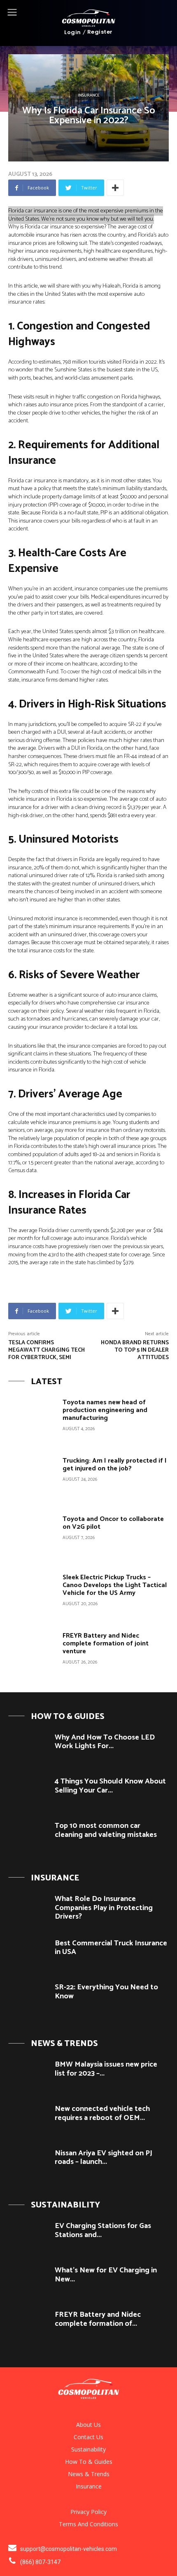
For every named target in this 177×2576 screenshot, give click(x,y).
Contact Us (88, 2437)
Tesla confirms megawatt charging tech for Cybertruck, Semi (47, 1350)
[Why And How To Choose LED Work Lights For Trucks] (28, 1749)
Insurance (89, 95)
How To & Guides (89, 2462)
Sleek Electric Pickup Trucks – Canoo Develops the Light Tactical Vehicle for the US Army (115, 1585)
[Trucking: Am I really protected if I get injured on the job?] (32, 1479)
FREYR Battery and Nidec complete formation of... (98, 2319)
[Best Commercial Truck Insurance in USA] (28, 1955)
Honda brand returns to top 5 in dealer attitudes (135, 1350)
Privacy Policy (88, 2512)
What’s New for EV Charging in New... (106, 2275)
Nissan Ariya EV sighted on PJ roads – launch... (104, 2158)
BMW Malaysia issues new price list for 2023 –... (106, 2069)
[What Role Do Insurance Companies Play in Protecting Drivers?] (28, 1911)
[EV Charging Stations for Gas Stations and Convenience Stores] (28, 2238)
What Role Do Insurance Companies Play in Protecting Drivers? (104, 1908)
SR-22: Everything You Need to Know (106, 1992)
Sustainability (88, 2449)
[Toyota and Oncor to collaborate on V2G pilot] (32, 1537)
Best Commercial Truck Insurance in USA (111, 1948)
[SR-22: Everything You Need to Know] (28, 1999)
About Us (88, 2425)
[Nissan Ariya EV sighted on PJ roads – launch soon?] (28, 2165)
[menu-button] (12, 12)
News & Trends (89, 2474)
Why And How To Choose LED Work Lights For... (105, 1742)
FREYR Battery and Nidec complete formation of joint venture (106, 1644)
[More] (115, 188)
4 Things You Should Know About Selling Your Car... (110, 1786)
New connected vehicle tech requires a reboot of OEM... (102, 2113)
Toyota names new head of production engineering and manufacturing (105, 1410)
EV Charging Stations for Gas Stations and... (103, 2230)
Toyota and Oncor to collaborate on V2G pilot (113, 1523)
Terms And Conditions (88, 2524)
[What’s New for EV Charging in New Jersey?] (28, 2282)
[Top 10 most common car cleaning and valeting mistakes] (28, 1838)
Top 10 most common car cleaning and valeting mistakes (106, 1830)
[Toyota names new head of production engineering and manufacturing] (32, 1420)
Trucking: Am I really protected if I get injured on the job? (115, 1465)
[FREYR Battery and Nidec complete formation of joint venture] (32, 1654)
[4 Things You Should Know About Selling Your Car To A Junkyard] (28, 1793)
